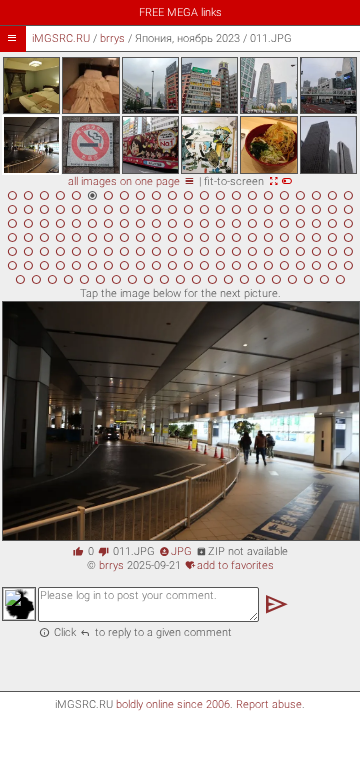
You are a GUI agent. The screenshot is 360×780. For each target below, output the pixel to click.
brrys (112, 38)
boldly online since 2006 (173, 704)
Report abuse (269, 704)
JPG (175, 551)
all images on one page (131, 181)
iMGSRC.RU (61, 38)
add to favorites (229, 565)
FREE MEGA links (180, 12)
